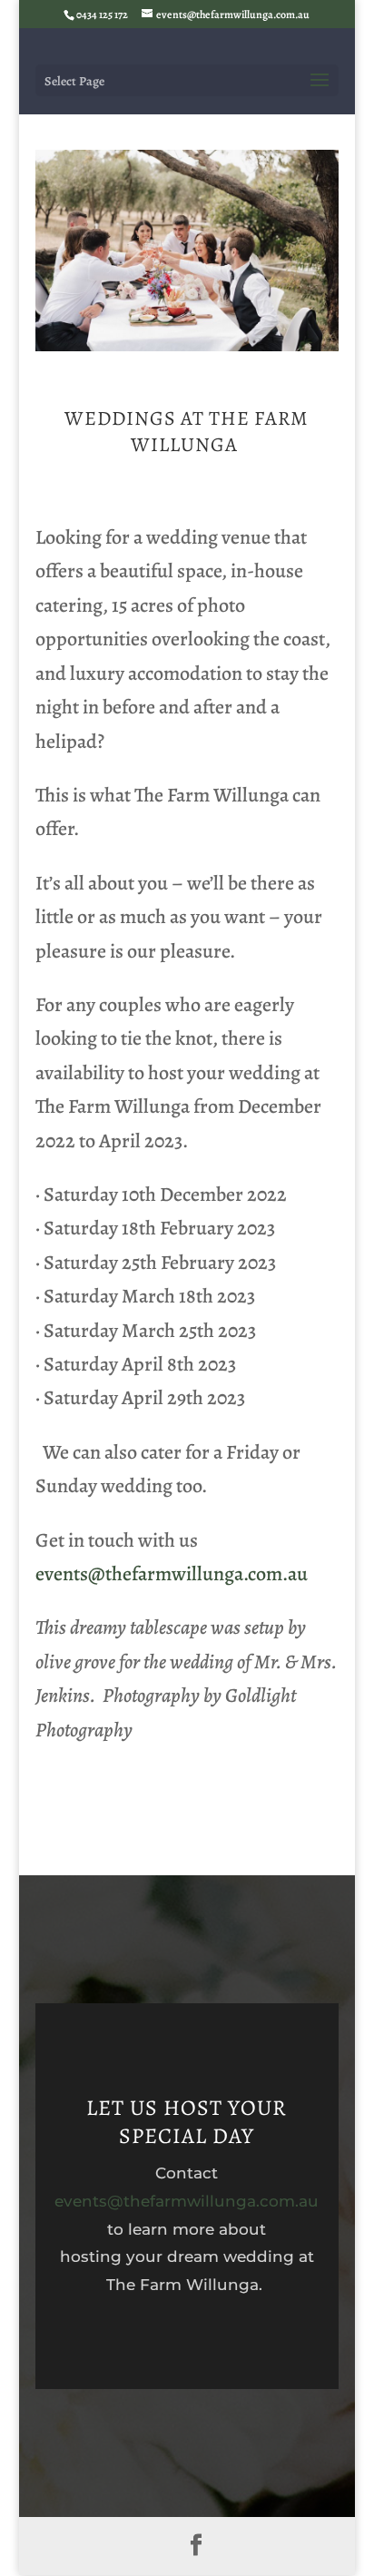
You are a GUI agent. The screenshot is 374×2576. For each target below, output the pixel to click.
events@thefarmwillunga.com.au (172, 1574)
